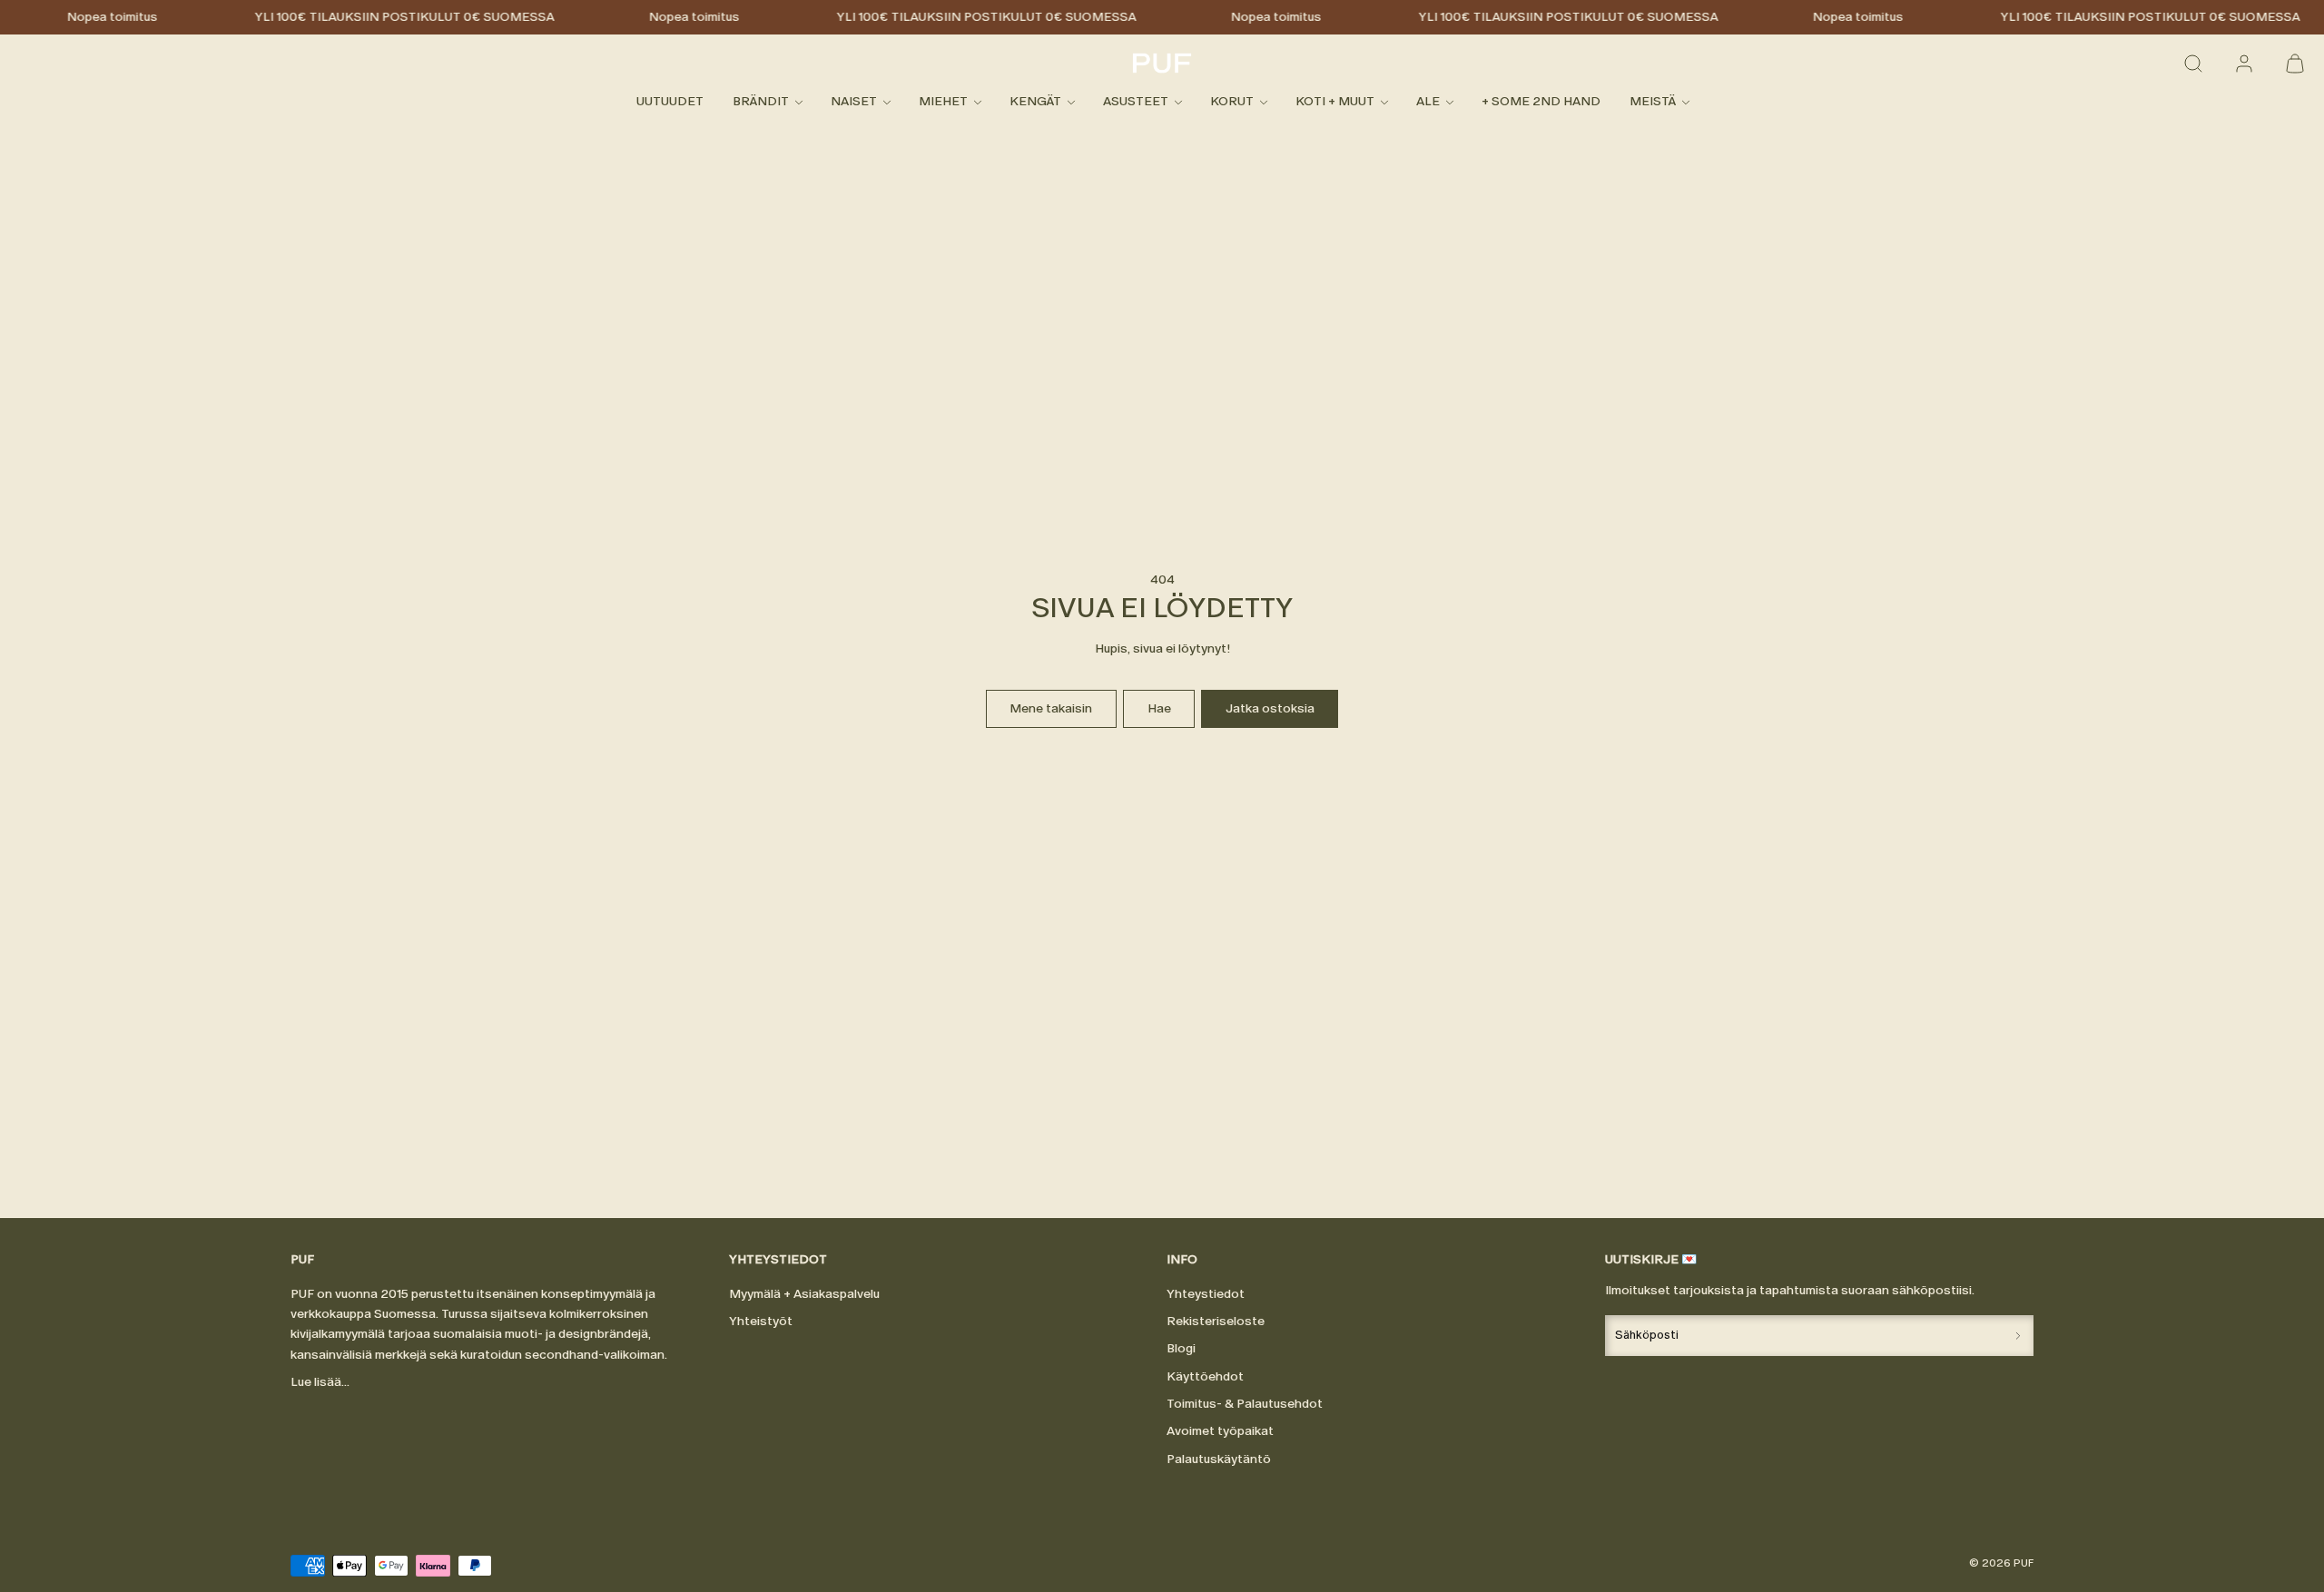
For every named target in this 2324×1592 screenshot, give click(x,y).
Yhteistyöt (761, 1321)
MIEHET (943, 102)
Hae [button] (1159, 708)
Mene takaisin (1051, 708)
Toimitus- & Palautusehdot (1245, 1404)
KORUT (1232, 102)
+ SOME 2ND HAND (1541, 102)
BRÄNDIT (761, 102)
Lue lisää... (320, 1382)
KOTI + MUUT (1335, 102)
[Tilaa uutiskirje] (2018, 1336)
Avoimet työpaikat (1220, 1431)
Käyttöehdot (1205, 1376)
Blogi (1181, 1348)
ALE (1428, 102)
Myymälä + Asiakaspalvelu (804, 1294)
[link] (2244, 64)
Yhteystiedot (1206, 1294)
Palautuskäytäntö (1219, 1459)
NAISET (854, 102)
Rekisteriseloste (1216, 1321)
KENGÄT (1035, 102)
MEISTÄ (1653, 102)
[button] (2193, 64)
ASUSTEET (1136, 102)
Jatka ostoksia (1270, 708)
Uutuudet (670, 102)
